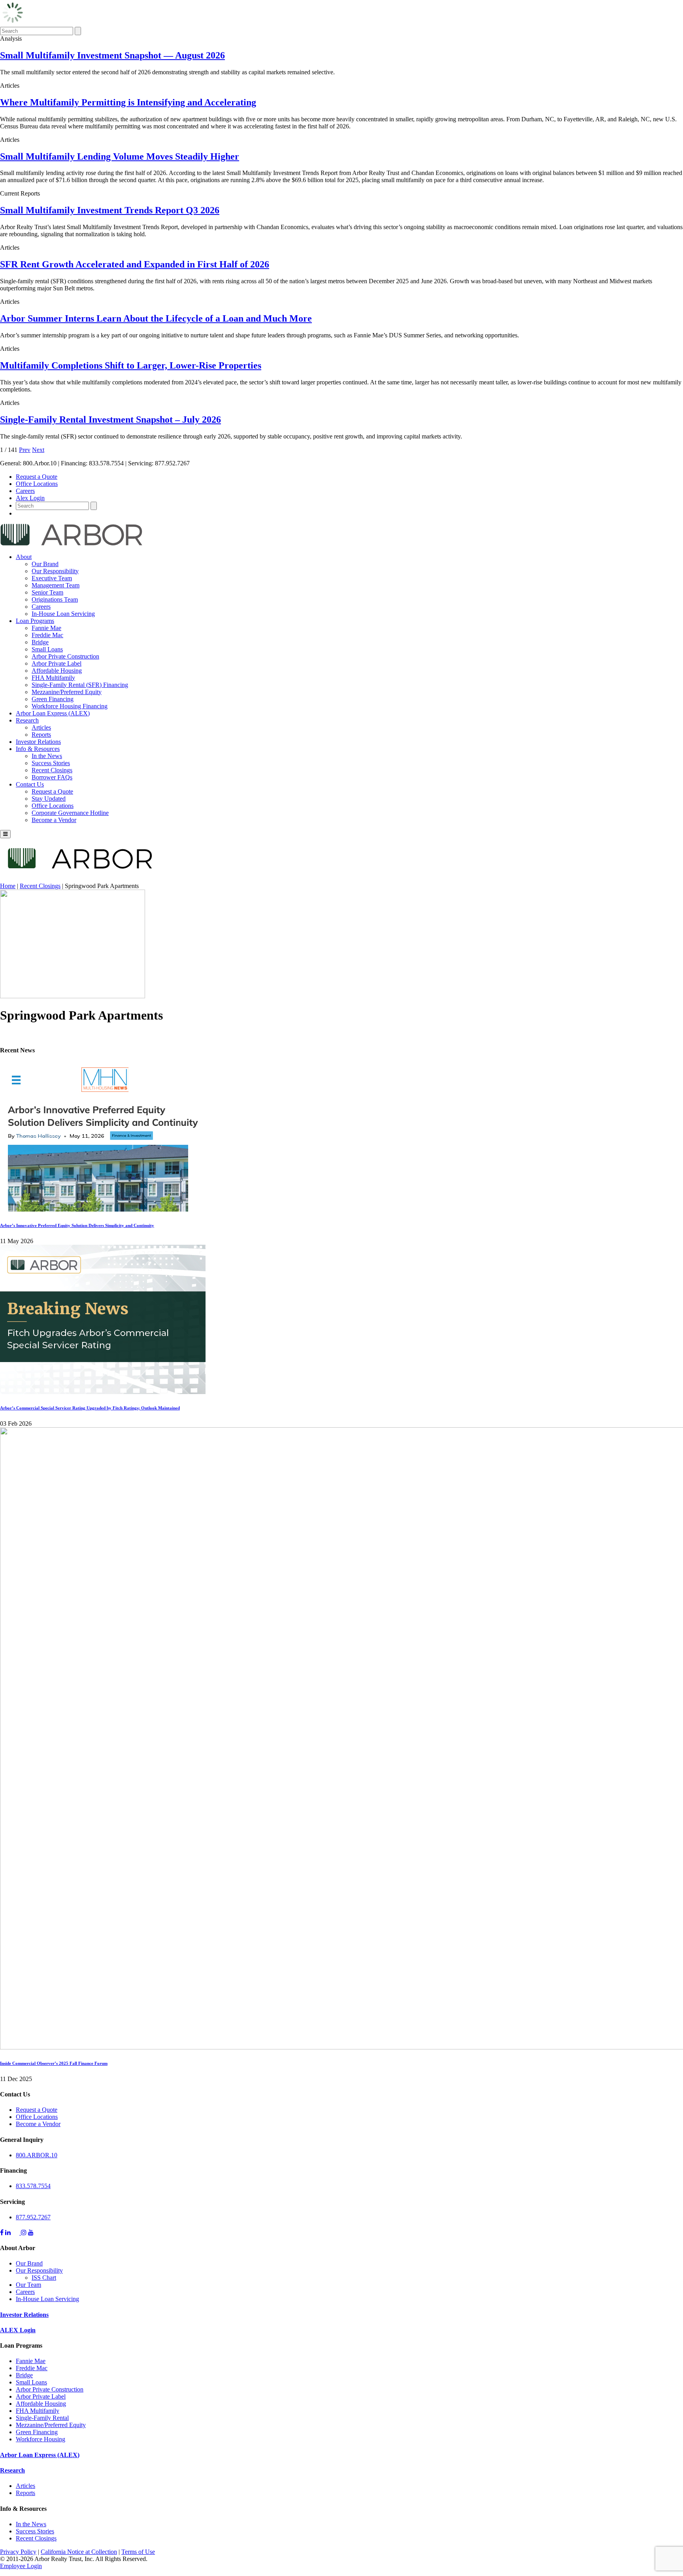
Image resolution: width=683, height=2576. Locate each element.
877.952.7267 (33, 2217)
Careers (25, 491)
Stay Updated (49, 799)
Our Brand (45, 564)
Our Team (28, 2285)
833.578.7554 (33, 2186)
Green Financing (53, 699)
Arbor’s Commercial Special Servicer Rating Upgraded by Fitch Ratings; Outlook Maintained (90, 1408)
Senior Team (47, 592)
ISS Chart (44, 2278)
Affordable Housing (57, 671)
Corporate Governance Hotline (70, 813)
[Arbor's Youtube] (31, 2233)
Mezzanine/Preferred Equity (67, 692)
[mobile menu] (5, 834)
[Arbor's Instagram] (24, 2233)
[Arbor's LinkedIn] (8, 2233)
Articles (41, 727)
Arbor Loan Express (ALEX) (53, 713)
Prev (25, 450)
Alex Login (30, 498)
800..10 (37, 2155)
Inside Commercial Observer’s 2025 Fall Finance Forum (54, 2063)
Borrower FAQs (52, 777)
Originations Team (55, 599)
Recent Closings (52, 770)
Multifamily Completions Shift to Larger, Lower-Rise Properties (131, 365)
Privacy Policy (18, 2552)
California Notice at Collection (79, 2552)
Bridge (40, 642)
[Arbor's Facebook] (2, 2233)
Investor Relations (38, 742)
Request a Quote (37, 477)
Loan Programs (35, 621)
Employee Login (21, 2566)
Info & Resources (38, 749)
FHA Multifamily (53, 678)
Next (38, 450)
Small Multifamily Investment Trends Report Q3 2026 (110, 210)
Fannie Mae (46, 628)
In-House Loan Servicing (63, 614)
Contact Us (30, 784)
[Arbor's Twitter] (17, 2233)
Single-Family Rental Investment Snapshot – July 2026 (110, 420)
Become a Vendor (54, 820)
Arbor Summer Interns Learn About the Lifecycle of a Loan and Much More (156, 318)
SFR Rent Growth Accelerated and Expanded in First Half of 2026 (135, 264)
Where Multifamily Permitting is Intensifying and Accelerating (128, 102)
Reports (41, 735)
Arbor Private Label (57, 663)
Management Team (56, 585)
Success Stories (51, 763)
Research (27, 720)
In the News (47, 756)
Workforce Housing (41, 2439)
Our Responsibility (55, 571)
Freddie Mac (47, 635)
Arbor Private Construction (65, 656)
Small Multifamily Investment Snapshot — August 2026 (112, 55)
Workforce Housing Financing (70, 706)
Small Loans (47, 649)
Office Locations (37, 484)
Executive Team (52, 578)
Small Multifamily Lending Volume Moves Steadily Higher (120, 156)
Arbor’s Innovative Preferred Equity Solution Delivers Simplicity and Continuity (77, 1225)
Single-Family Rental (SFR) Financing (80, 685)
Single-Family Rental (42, 2418)
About (24, 557)
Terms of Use (138, 2552)
